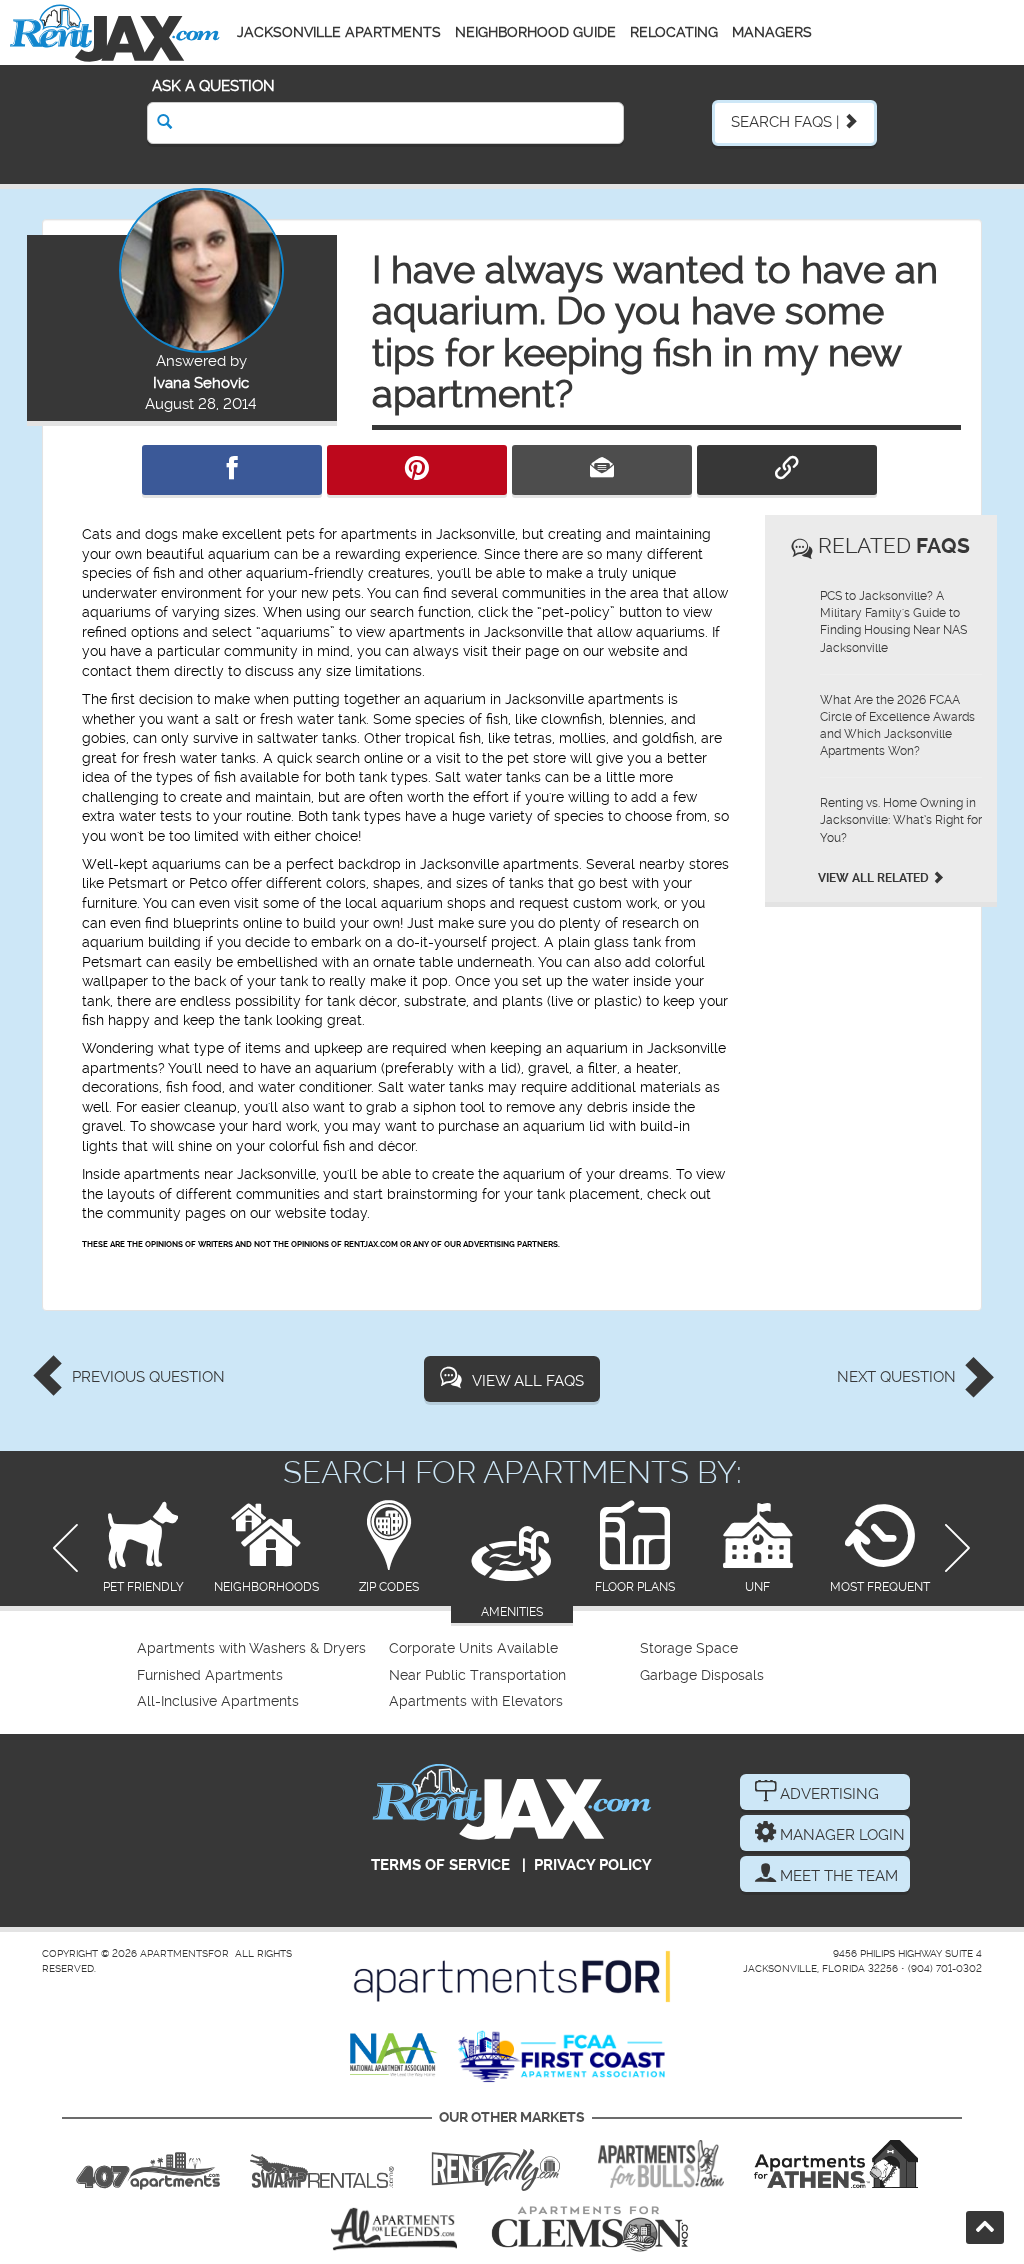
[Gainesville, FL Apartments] (322, 2164)
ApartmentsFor (184, 1953)
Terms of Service (440, 1865)
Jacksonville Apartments (339, 32)
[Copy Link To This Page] (787, 470)
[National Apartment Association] (394, 2055)
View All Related (875, 878)
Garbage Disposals (702, 1675)
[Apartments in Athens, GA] (836, 2164)
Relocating (674, 32)
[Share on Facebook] (232, 470)
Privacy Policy (593, 1865)
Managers (772, 32)
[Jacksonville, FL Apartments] (115, 32)
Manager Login (840, 1835)
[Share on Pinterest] (417, 470)
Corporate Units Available (473, 1648)
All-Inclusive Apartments (218, 1701)
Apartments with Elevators (476, 1701)
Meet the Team (837, 1876)
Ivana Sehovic (201, 383)
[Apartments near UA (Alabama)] (394, 2229)
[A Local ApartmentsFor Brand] (511, 1976)
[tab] (143, 1548)
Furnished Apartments (210, 1675)
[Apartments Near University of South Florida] (661, 2164)
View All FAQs (528, 1381)
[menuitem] (260, 1649)
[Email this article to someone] (602, 470)
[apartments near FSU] (496, 2164)
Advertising (827, 1794)
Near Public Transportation (477, 1675)
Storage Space (689, 1648)
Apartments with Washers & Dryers (251, 1648)
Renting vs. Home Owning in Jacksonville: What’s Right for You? (901, 820)
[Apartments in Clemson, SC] (590, 2229)
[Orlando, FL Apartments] (148, 2164)
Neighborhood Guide (535, 32)
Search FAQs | (787, 122)
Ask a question (213, 86)
